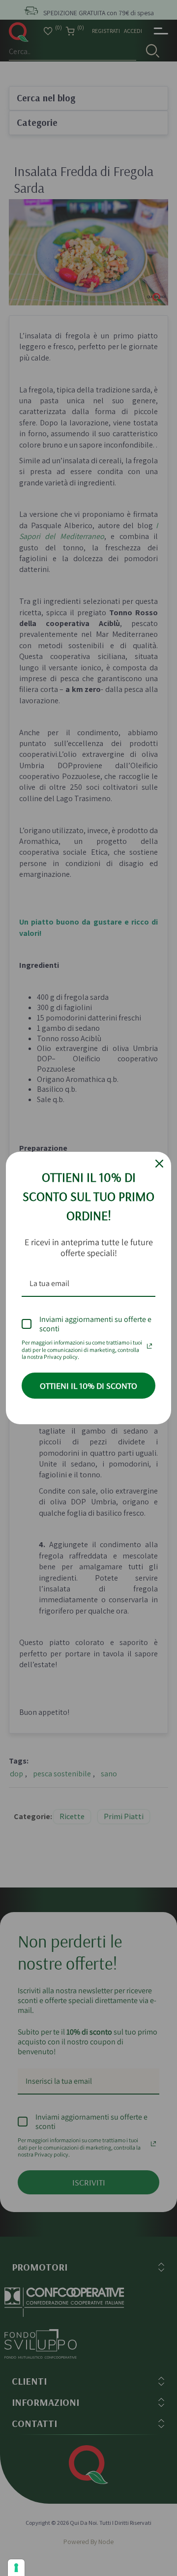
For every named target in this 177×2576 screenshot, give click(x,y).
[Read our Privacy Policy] (149, 1344)
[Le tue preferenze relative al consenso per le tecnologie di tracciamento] (16, 2568)
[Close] (159, 1164)
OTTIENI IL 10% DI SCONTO (88, 1386)
